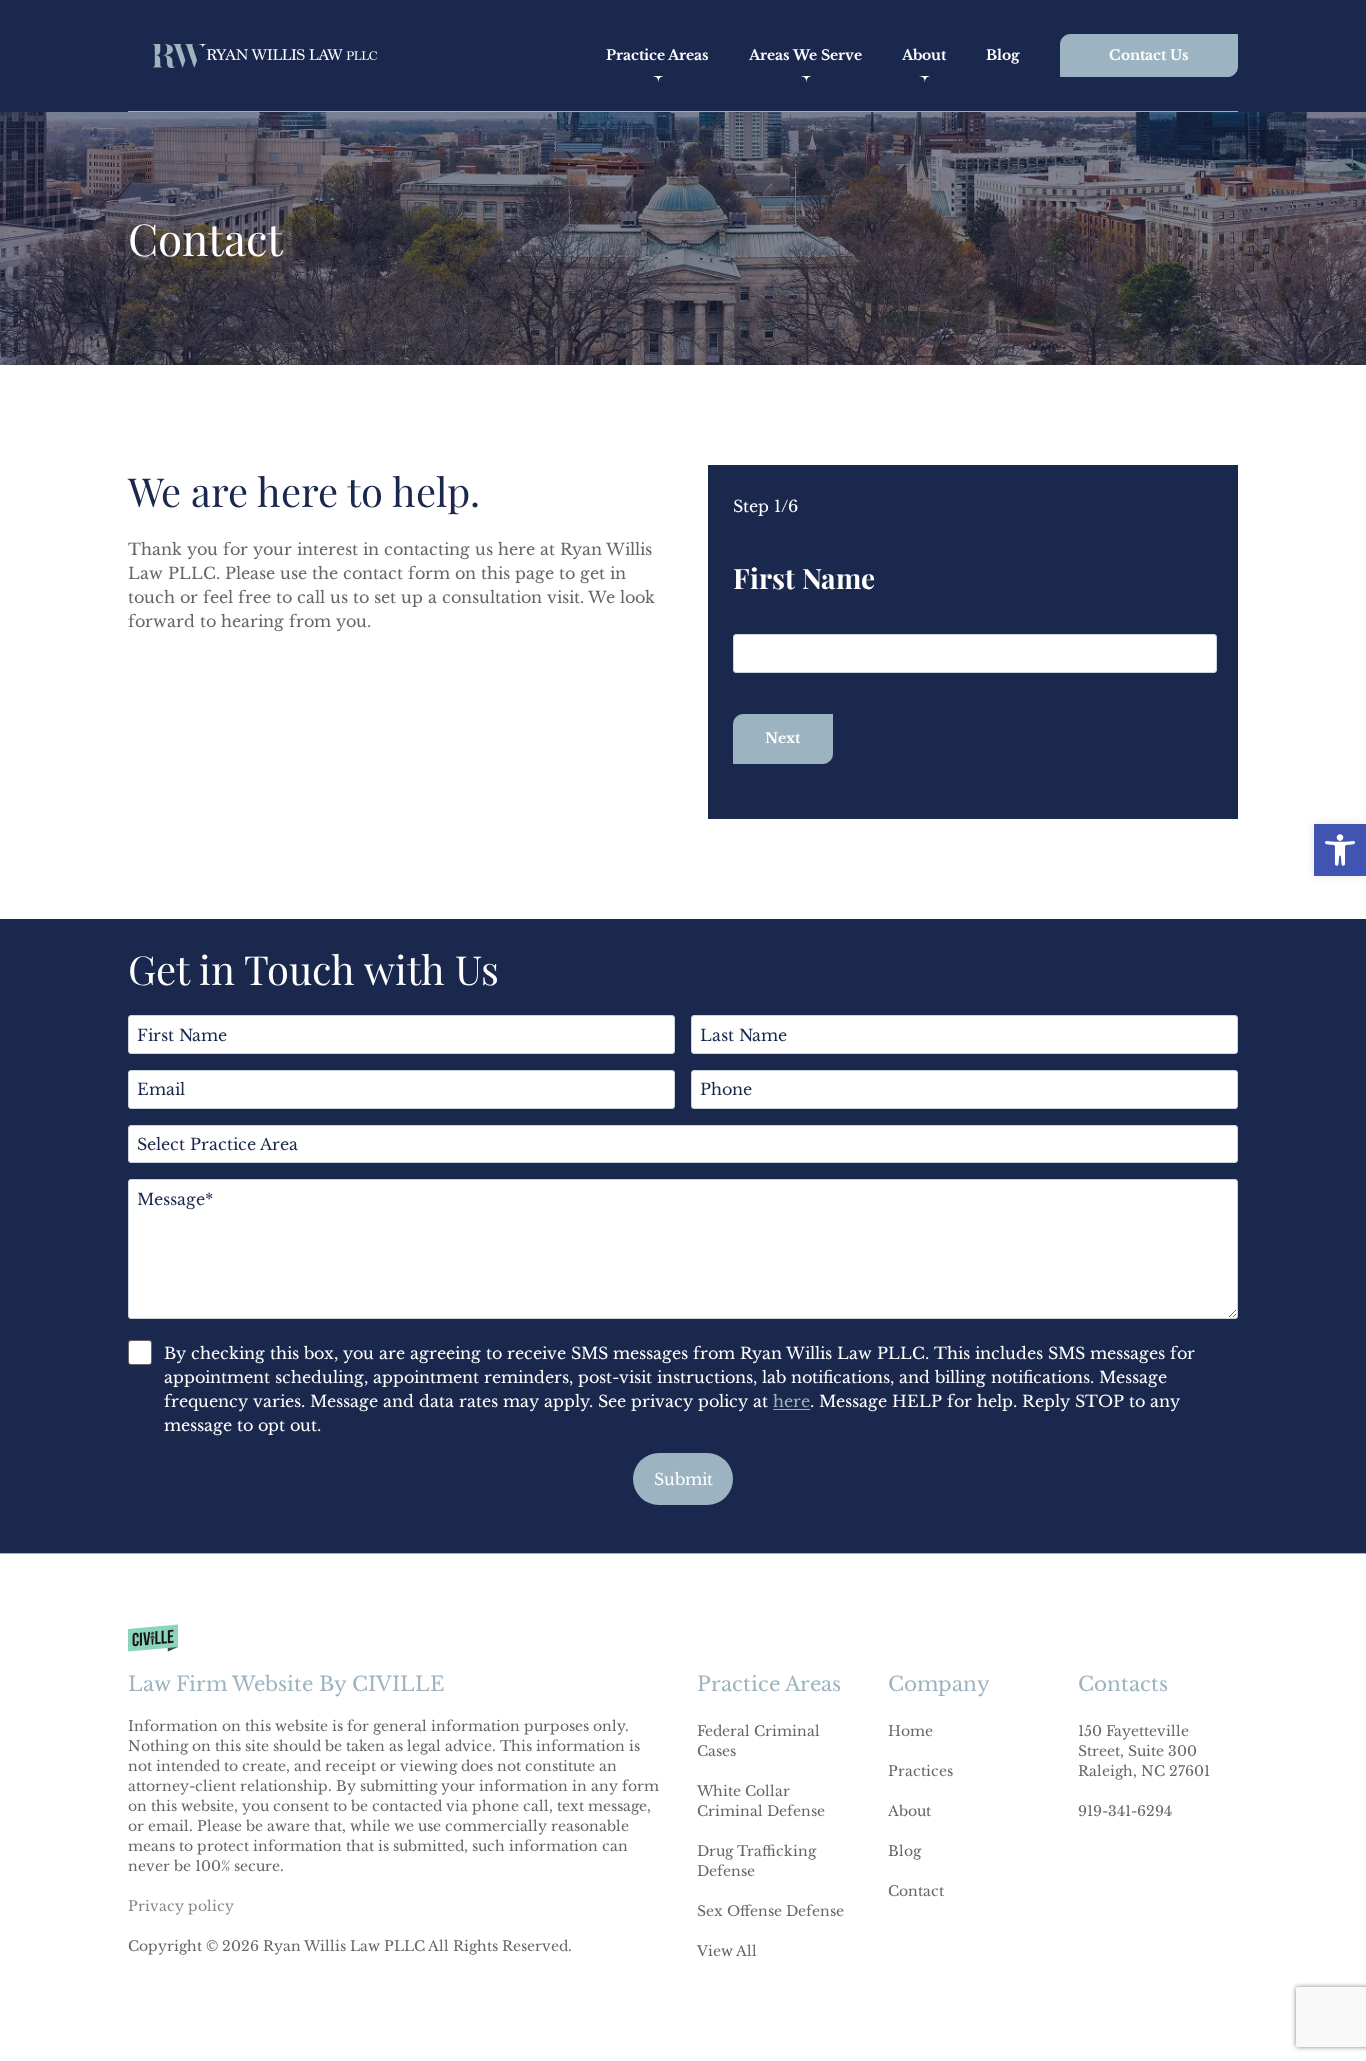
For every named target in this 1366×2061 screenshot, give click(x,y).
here (791, 1401)
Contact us (1149, 55)
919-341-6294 (1125, 1811)
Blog (1003, 55)
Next (782, 738)
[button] (1340, 850)
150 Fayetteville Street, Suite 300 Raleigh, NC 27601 (1144, 1751)
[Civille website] (397, 1660)
